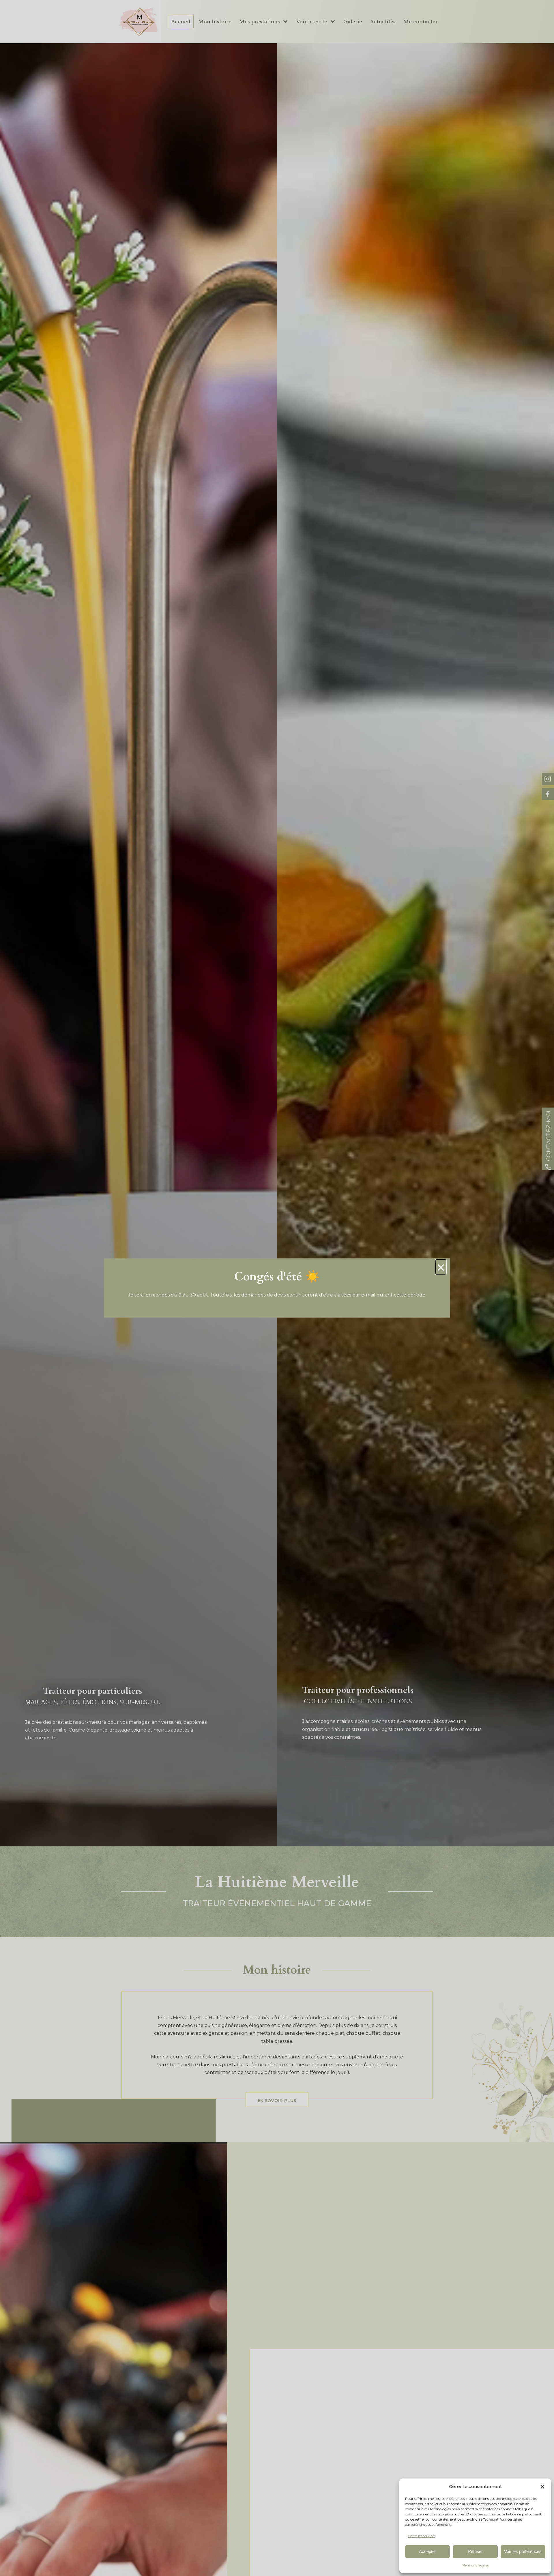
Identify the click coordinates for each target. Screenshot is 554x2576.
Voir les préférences (523, 2551)
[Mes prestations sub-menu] (287, 22)
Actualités (383, 21)
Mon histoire (215, 21)
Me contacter (421, 21)
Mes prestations (260, 21)
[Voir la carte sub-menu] (334, 22)
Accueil (181, 21)
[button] (542, 2487)
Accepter (427, 2551)
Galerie (353, 21)
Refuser (475, 2551)
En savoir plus (277, 2100)
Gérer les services (422, 2536)
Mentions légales (475, 2565)
